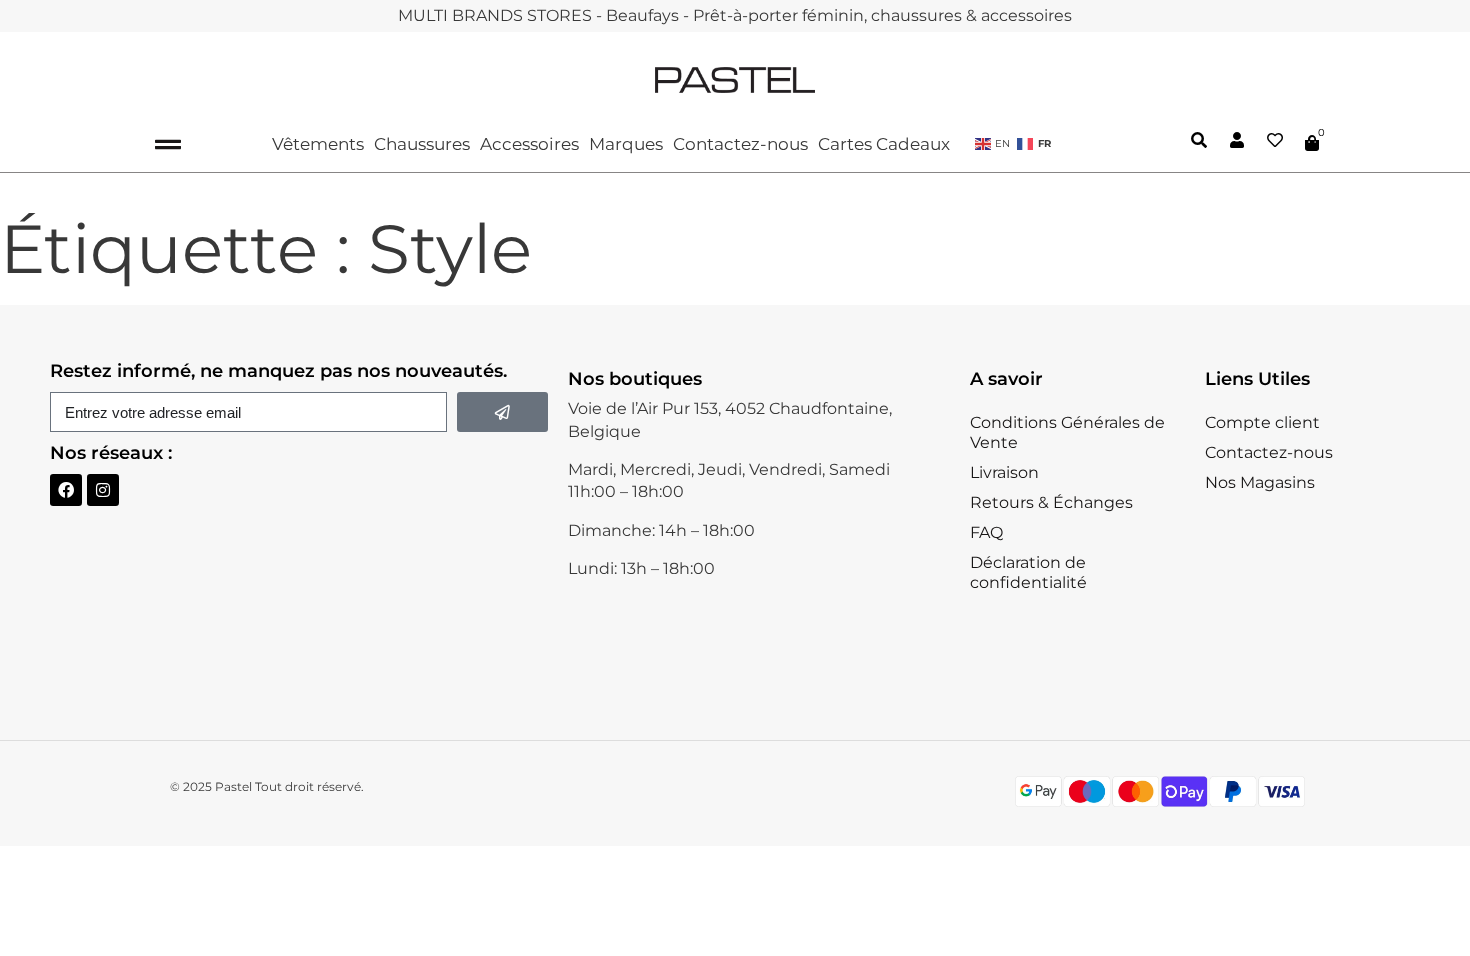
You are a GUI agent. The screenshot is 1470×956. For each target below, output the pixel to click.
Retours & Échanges (1051, 502)
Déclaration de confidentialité (1028, 572)
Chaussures (422, 144)
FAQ (986, 532)
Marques (626, 144)
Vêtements (318, 144)
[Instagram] (103, 490)
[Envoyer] (503, 412)
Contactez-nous (740, 144)
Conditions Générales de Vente (1067, 432)
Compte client (1262, 422)
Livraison (1004, 472)
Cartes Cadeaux (884, 144)
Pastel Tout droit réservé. (289, 786)
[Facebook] (66, 490)
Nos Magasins (1260, 482)
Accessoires (529, 144)
